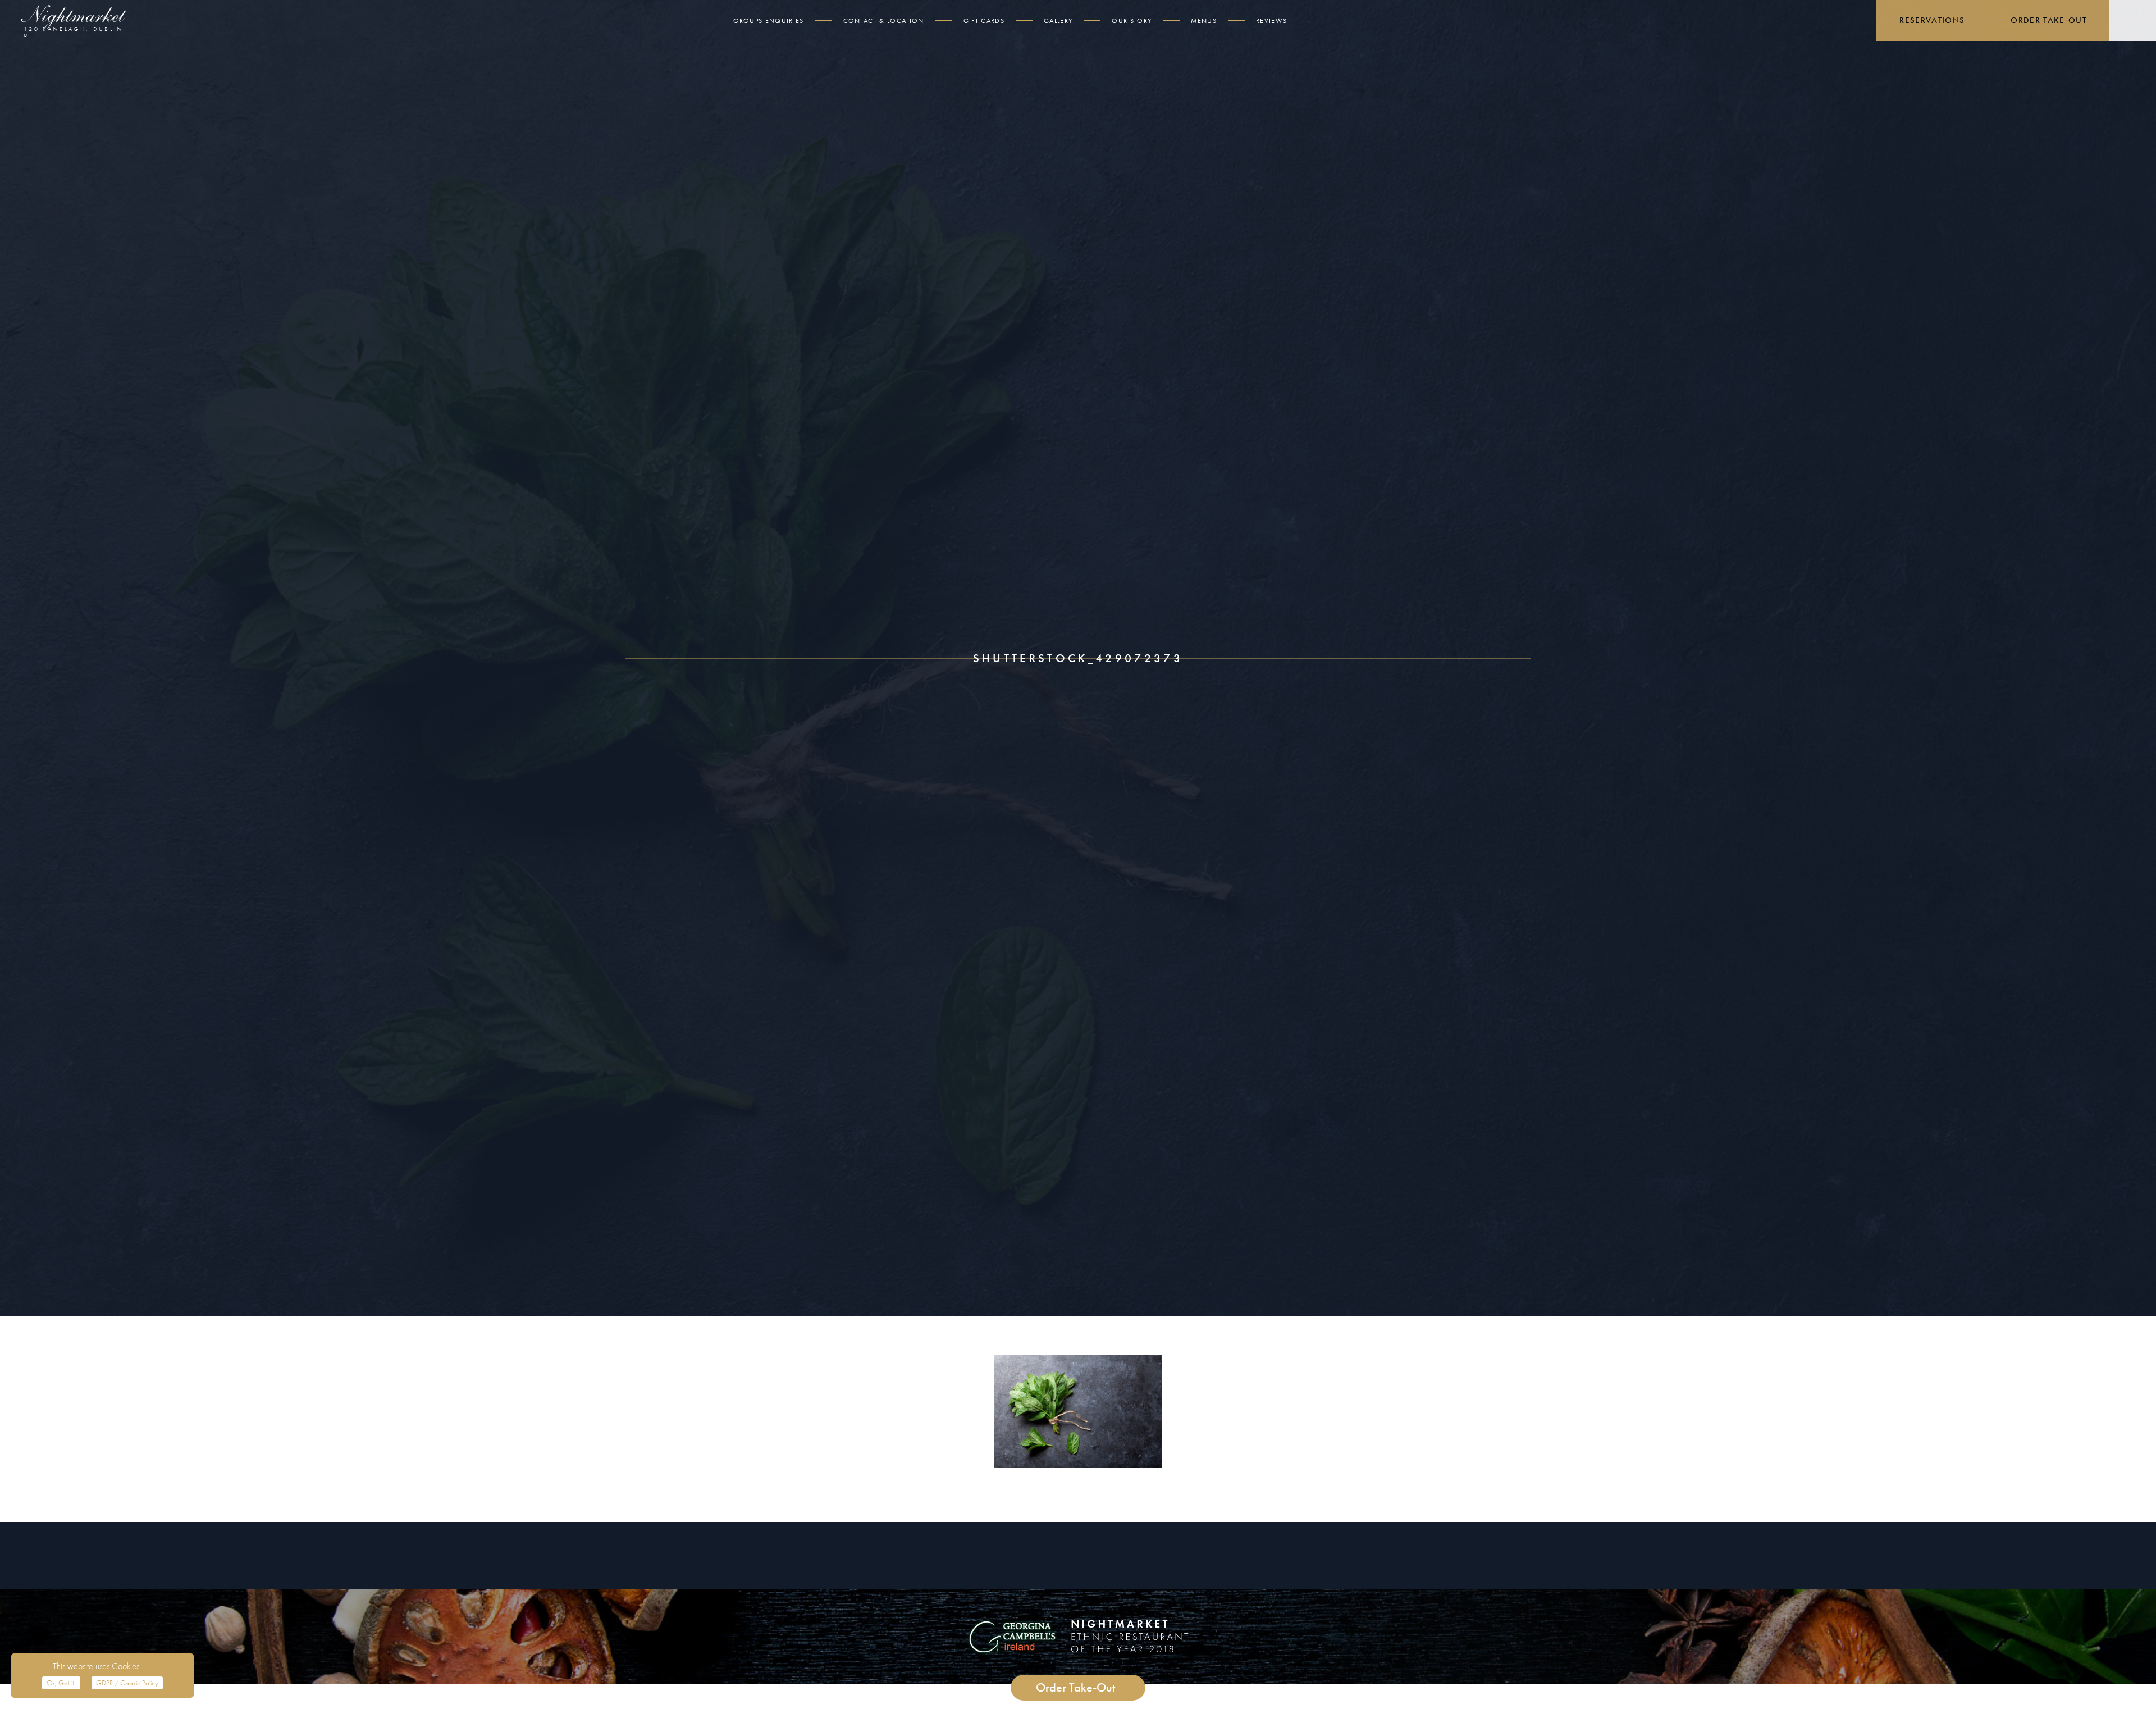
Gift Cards (984, 21)
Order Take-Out (2048, 20)
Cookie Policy (127, 1683)
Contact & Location (884, 21)
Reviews (1271, 21)
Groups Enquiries (768, 21)
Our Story (1132, 21)
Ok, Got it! (61, 1683)
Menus (1204, 21)
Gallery (1058, 21)
